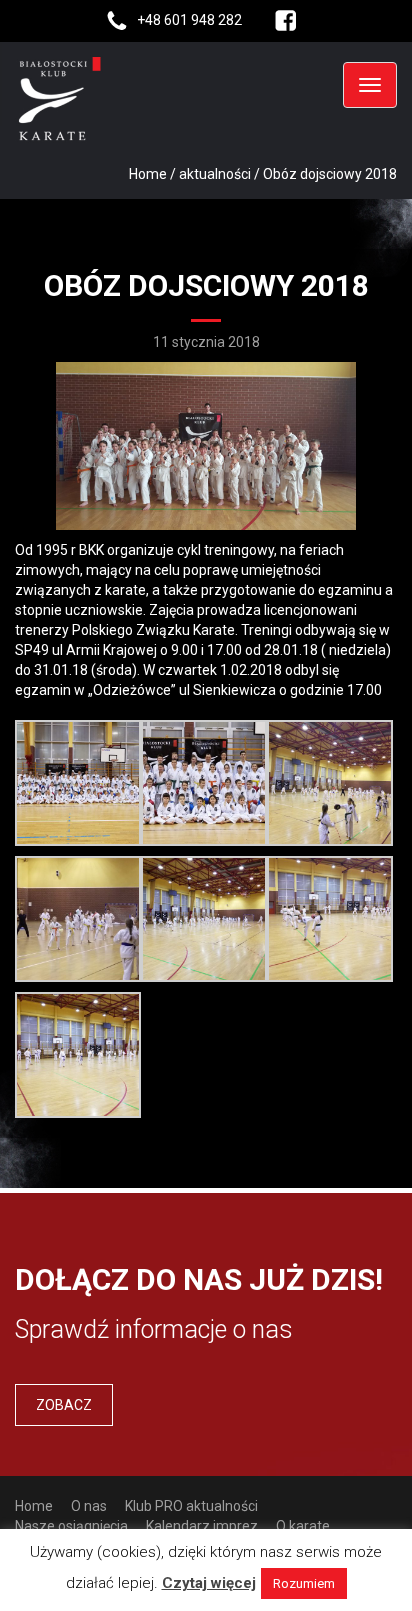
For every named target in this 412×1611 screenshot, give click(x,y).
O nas (89, 1506)
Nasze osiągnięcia (71, 1526)
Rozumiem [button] (304, 1583)
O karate (303, 1526)
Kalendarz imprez (202, 1526)
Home (148, 174)
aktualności (215, 174)
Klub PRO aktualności (191, 1506)
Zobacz (64, 1405)
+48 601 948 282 (189, 20)
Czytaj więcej (209, 1583)
